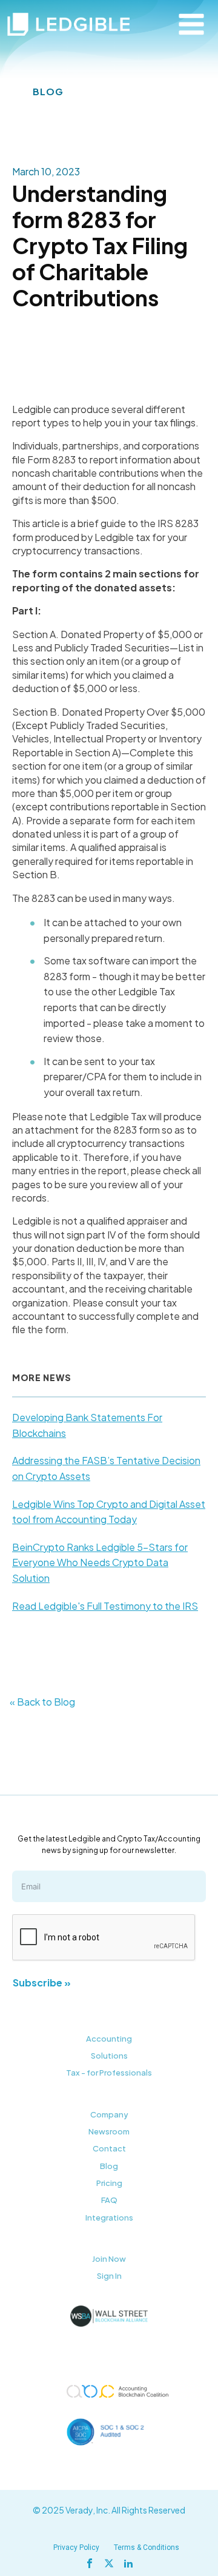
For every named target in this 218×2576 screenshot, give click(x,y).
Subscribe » (42, 1982)
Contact (109, 2148)
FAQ (109, 2200)
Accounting (109, 2039)
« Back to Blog (42, 1702)
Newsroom (109, 2131)
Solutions (109, 2056)
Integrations (109, 2218)
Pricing (109, 2183)
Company (109, 2114)
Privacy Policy (76, 2547)
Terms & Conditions (147, 2547)
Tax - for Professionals (109, 2073)
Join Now (109, 2259)
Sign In (109, 2276)
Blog (109, 2166)
